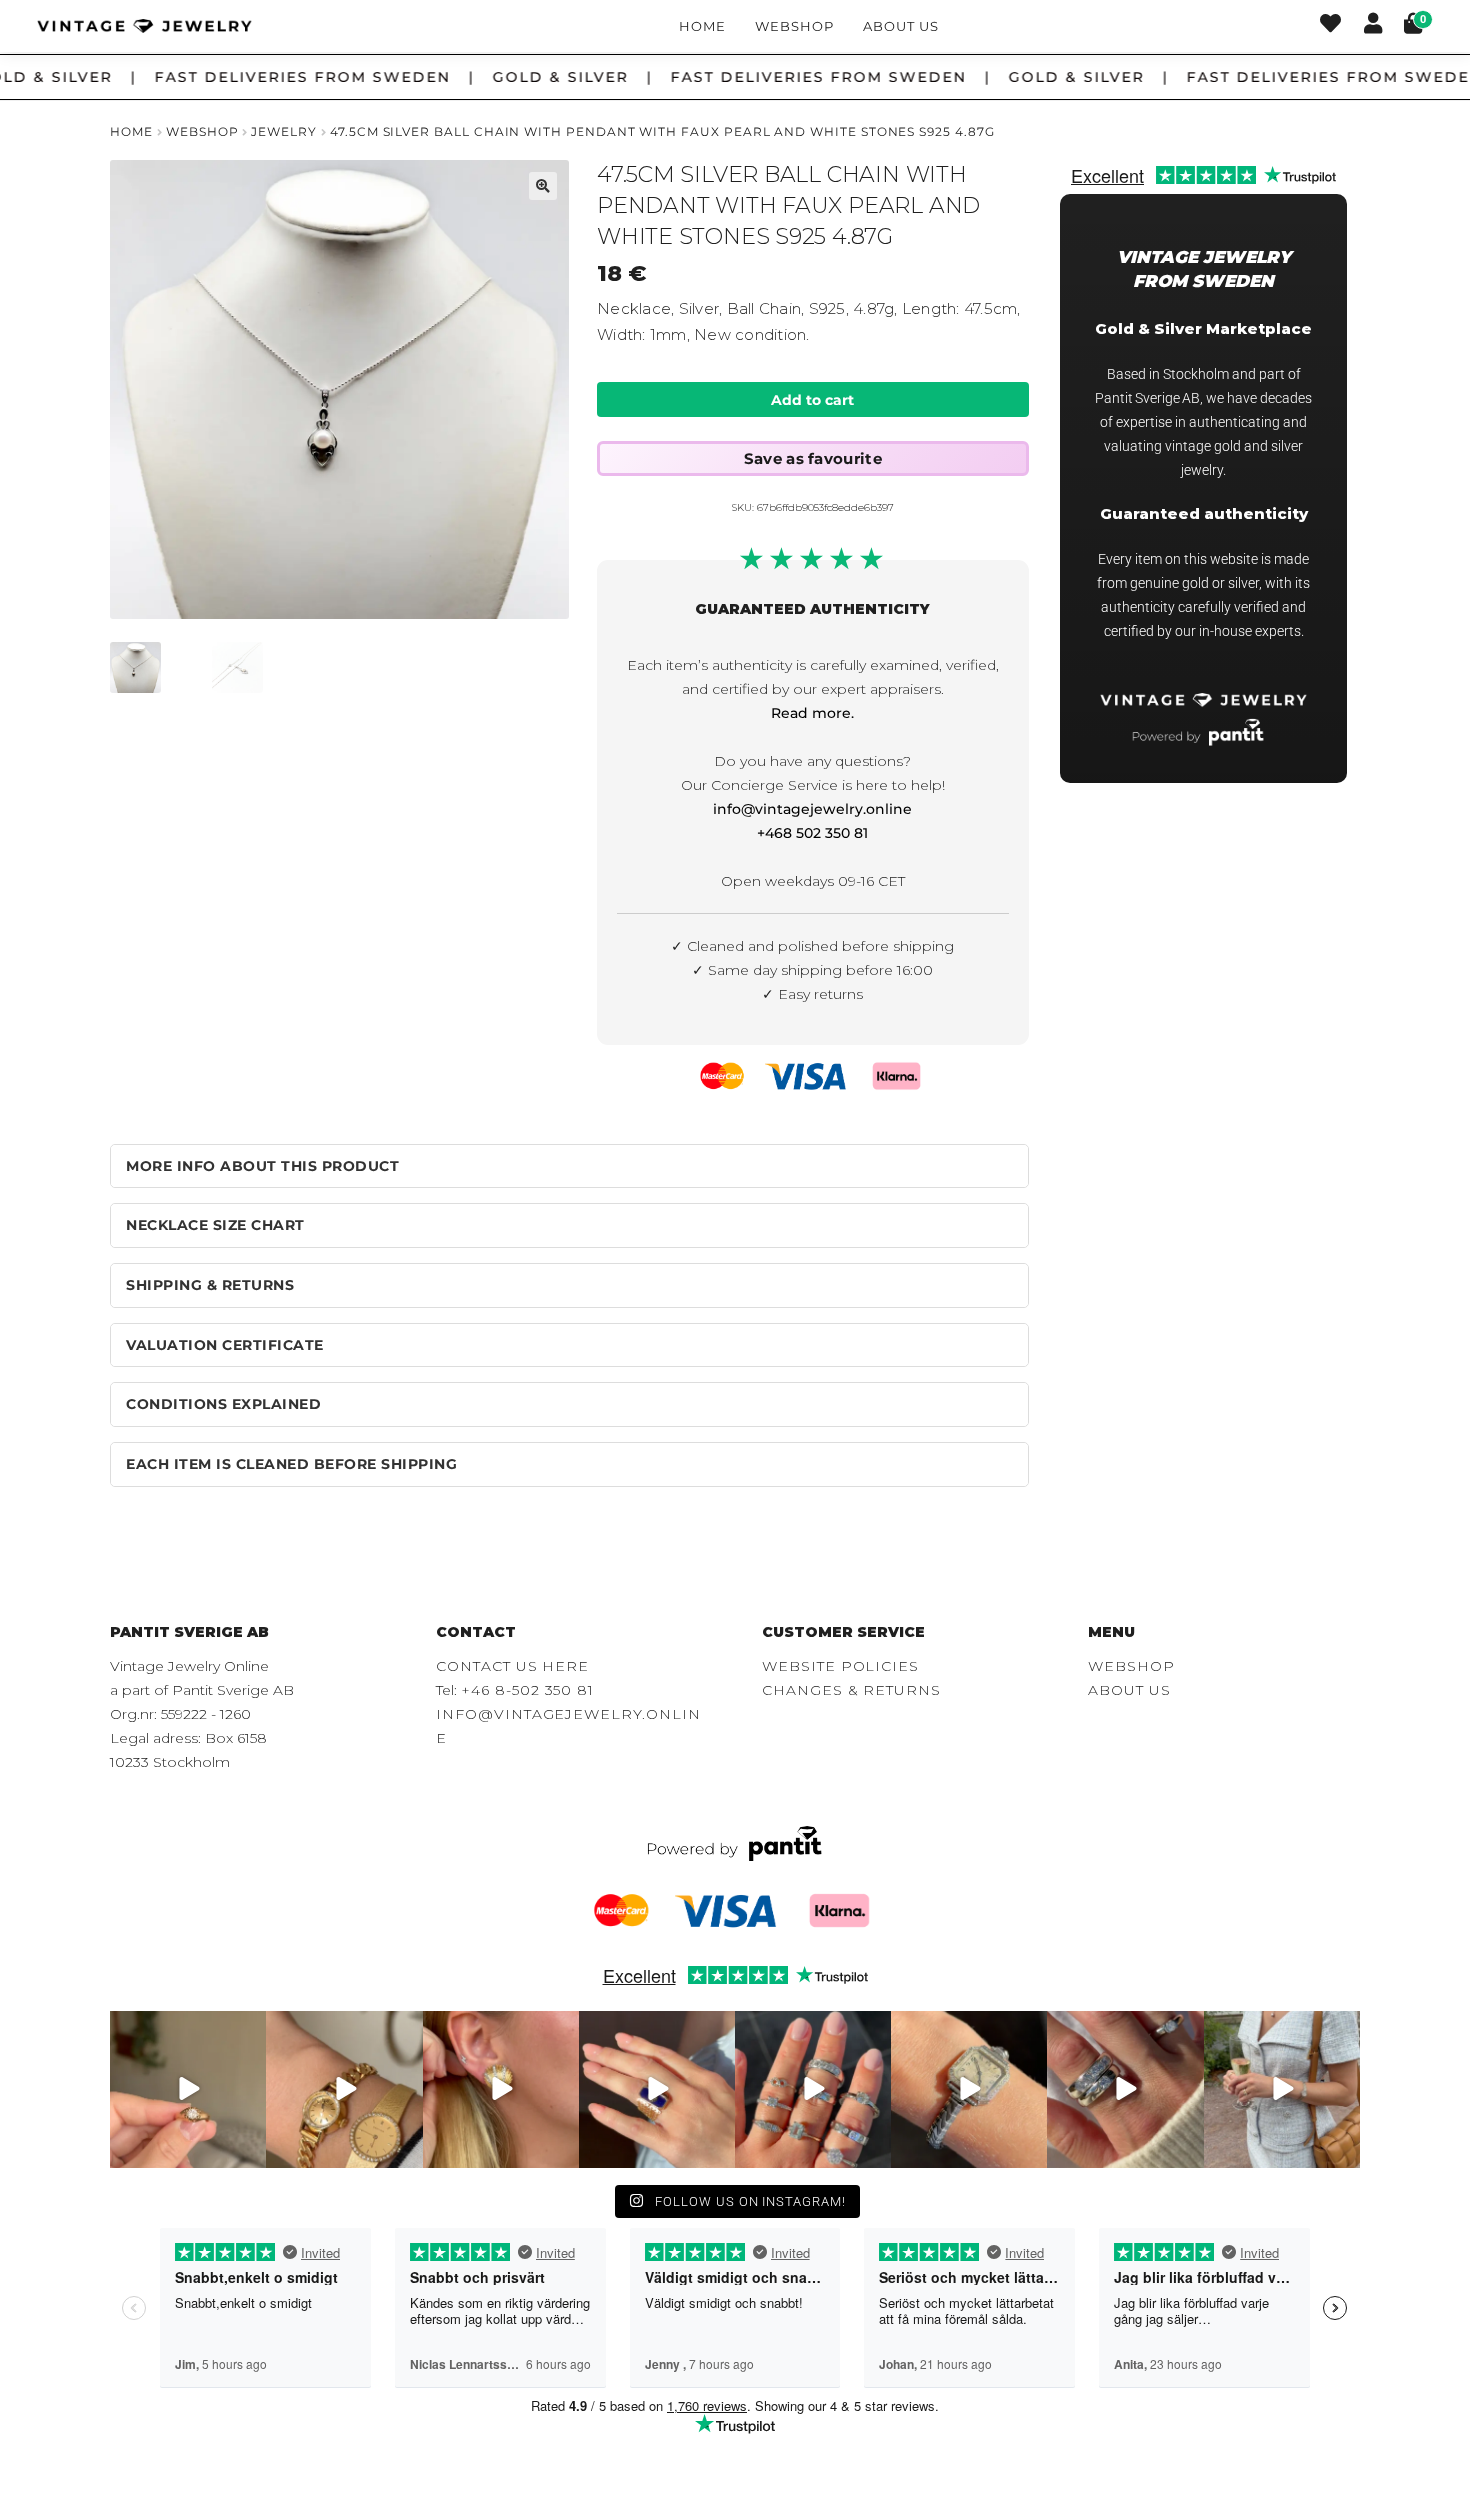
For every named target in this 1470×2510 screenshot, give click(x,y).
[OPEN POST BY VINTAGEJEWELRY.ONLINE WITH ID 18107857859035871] (188, 2089)
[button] (543, 186)
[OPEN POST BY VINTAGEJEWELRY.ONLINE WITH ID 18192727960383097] (344, 2089)
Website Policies (840, 1666)
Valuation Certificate (225, 1345)
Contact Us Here (512, 1666)
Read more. (812, 713)
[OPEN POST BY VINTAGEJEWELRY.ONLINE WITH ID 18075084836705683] (1282, 2089)
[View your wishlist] (1330, 26)
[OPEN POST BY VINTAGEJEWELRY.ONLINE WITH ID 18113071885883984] (969, 2089)
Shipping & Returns (210, 1285)
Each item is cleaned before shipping (291, 1464)
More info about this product (262, 1166)
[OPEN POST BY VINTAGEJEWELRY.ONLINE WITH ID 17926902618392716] (657, 2089)
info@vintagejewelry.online (812, 809)
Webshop (794, 26)
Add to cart (812, 400)
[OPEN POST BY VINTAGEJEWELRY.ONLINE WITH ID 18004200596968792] (813, 2089)
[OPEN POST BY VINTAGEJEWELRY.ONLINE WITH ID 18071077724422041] (1125, 2089)
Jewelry (284, 131)
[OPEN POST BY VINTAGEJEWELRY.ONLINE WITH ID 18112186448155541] (501, 2089)
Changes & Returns (851, 1690)
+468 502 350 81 (812, 833)
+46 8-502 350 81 (527, 1690)
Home (702, 26)
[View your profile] (1373, 26)
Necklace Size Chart (215, 1225)
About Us (900, 26)
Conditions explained (223, 1404)
